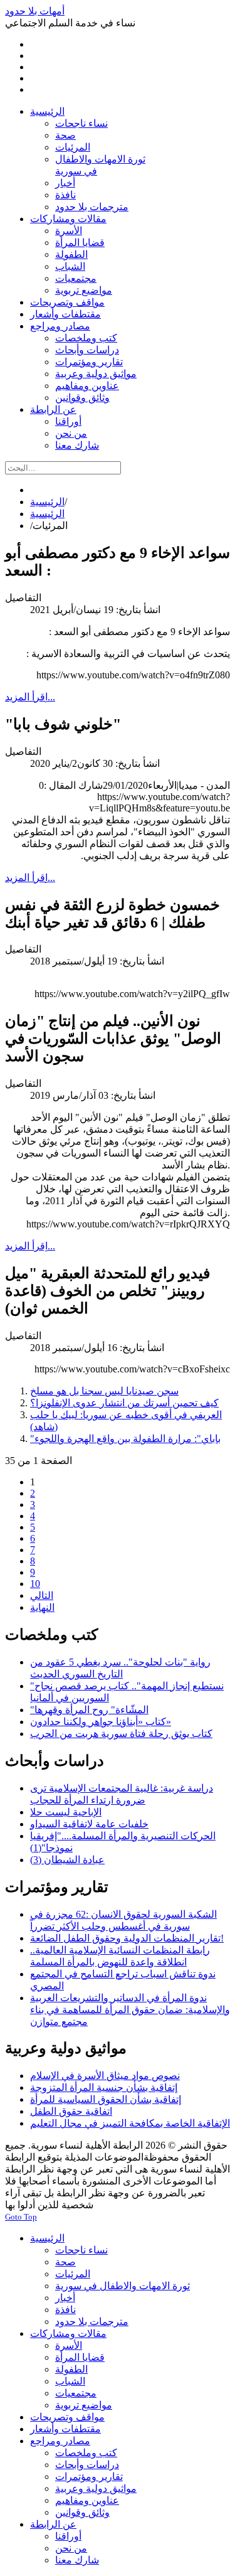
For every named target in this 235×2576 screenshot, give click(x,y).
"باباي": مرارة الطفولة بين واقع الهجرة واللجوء (125, 1439)
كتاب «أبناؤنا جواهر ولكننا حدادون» (101, 1722)
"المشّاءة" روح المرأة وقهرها (89, 1710)
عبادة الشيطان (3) (67, 1860)
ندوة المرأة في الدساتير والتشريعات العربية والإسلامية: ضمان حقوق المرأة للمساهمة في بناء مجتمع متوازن (130, 2010)
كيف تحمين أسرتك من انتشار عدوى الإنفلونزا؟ (124, 1403)
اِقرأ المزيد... (30, 697)
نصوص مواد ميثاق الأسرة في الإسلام (105, 2076)
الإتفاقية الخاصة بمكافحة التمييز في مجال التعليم (130, 2123)
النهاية (42, 1607)
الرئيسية (47, 502)
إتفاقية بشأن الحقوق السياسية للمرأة (106, 2099)
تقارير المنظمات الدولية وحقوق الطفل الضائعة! (127, 1938)
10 (35, 1584)
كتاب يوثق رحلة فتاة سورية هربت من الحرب (121, 1734)
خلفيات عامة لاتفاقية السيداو (89, 1824)
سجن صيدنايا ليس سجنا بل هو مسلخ (104, 1391)
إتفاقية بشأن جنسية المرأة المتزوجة (104, 2087)
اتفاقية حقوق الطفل (71, 2111)
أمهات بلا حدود (35, 11)
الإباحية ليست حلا (66, 1812)
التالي (42, 1595)
